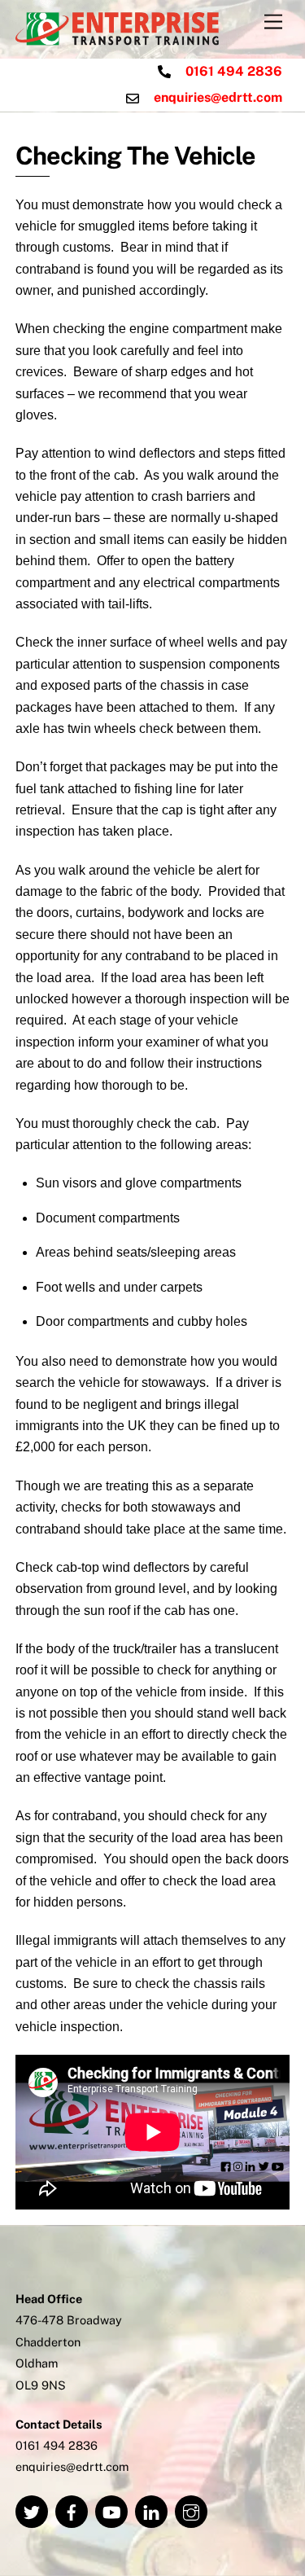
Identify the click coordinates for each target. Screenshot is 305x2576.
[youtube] (111, 2510)
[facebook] (72, 2510)
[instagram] (191, 2510)
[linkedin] (151, 2510)
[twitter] (32, 2510)
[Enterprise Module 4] (117, 38)
